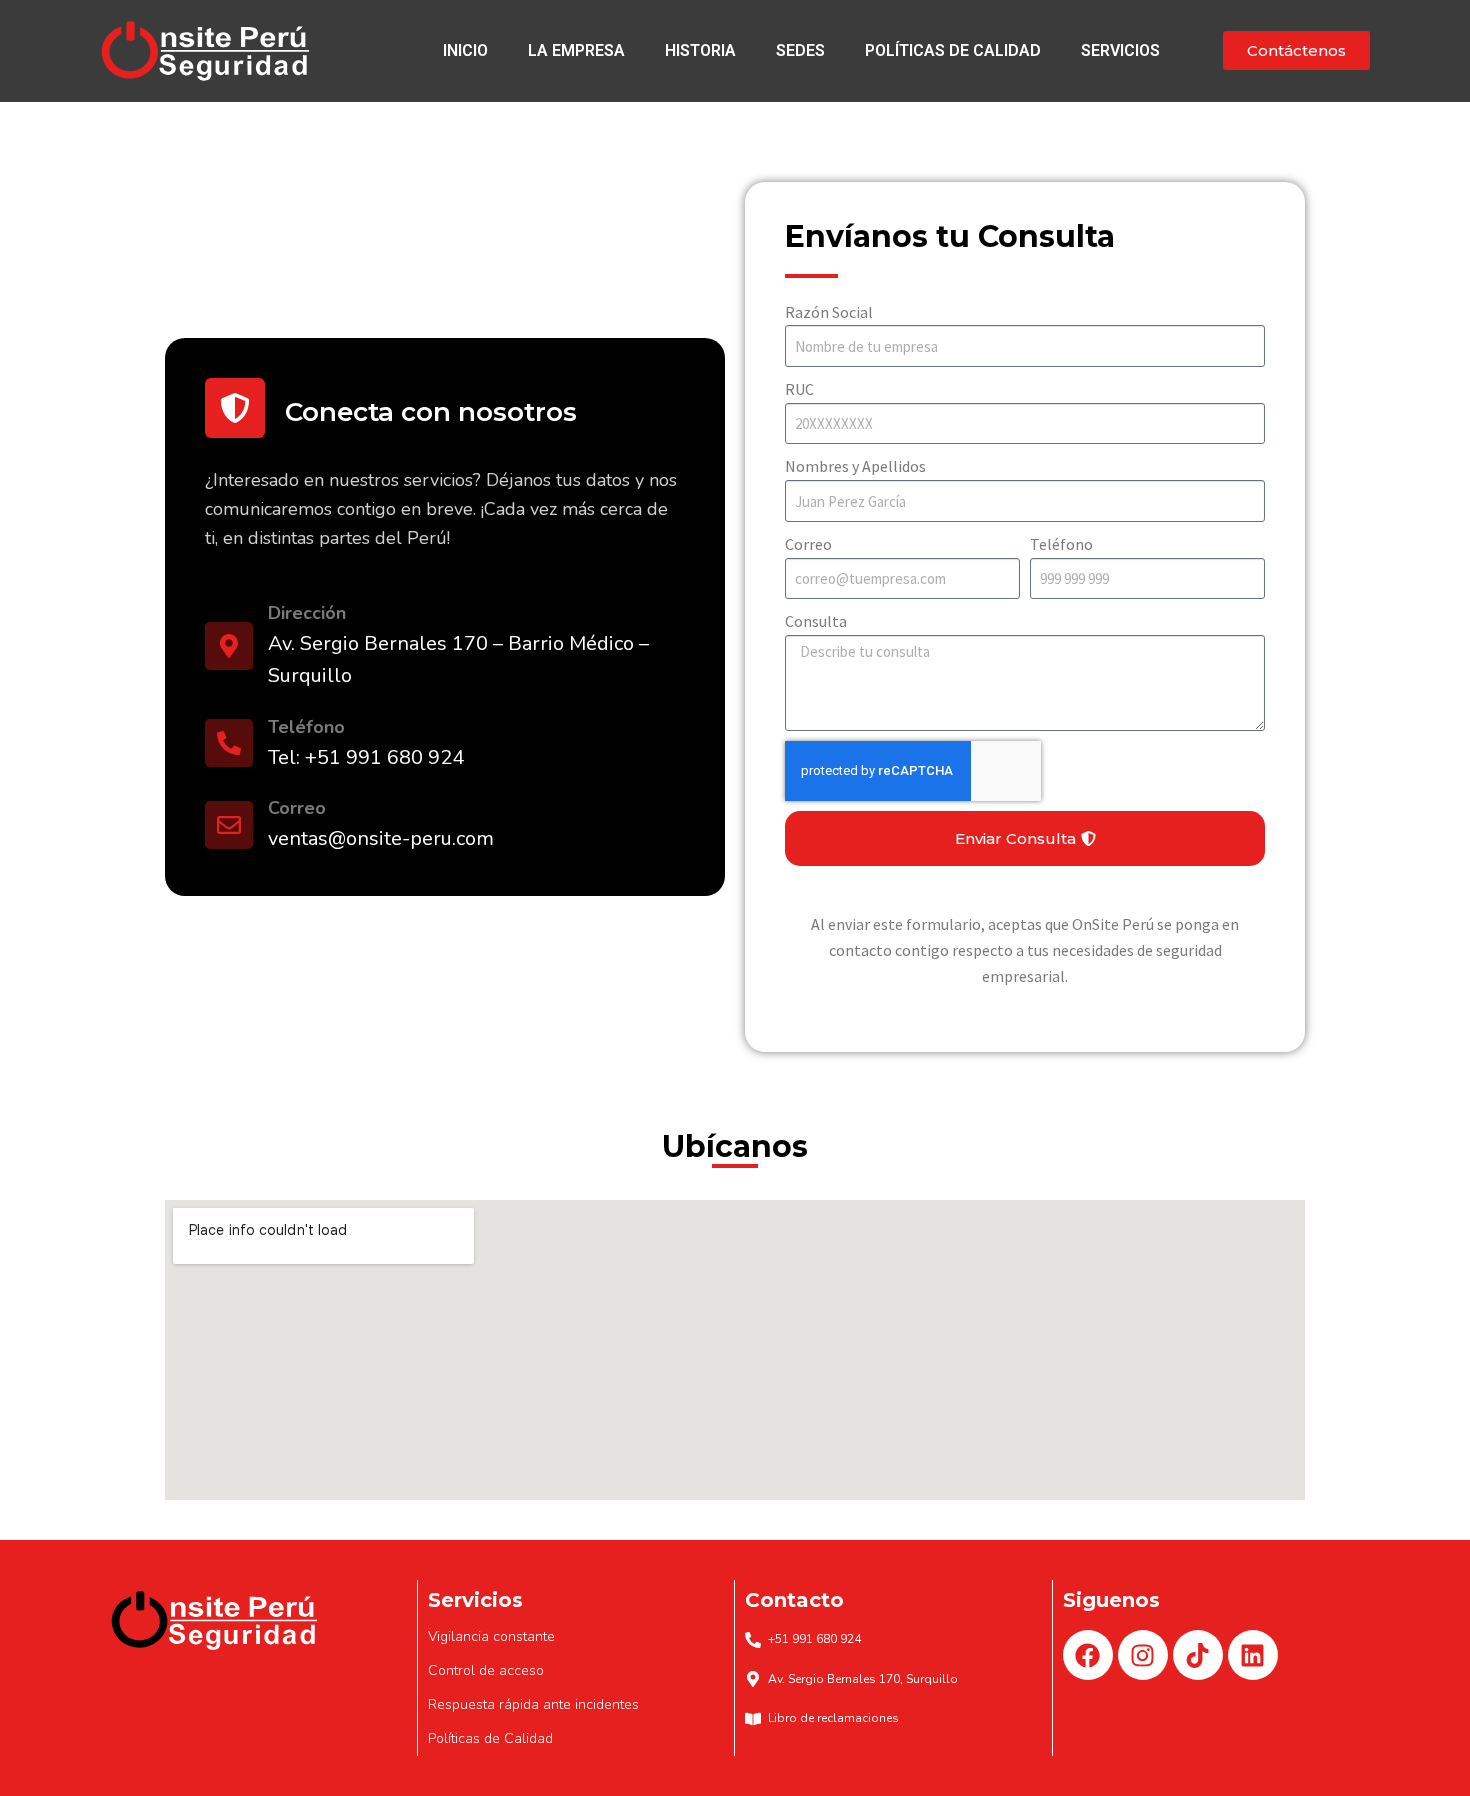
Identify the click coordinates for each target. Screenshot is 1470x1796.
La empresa (576, 50)
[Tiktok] (1198, 1655)
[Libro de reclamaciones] (753, 1719)
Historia (700, 50)
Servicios (1120, 50)
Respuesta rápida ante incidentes (533, 1704)
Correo (808, 544)
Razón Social (829, 312)
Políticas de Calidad (953, 50)
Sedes (800, 50)
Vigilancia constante (491, 1636)
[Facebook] (1088, 1655)
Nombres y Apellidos (855, 466)
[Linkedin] (1253, 1655)
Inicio (465, 50)
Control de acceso (486, 1670)
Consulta (816, 621)
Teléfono (1061, 544)
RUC (799, 389)
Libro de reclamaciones (833, 1718)
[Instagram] (1143, 1655)
